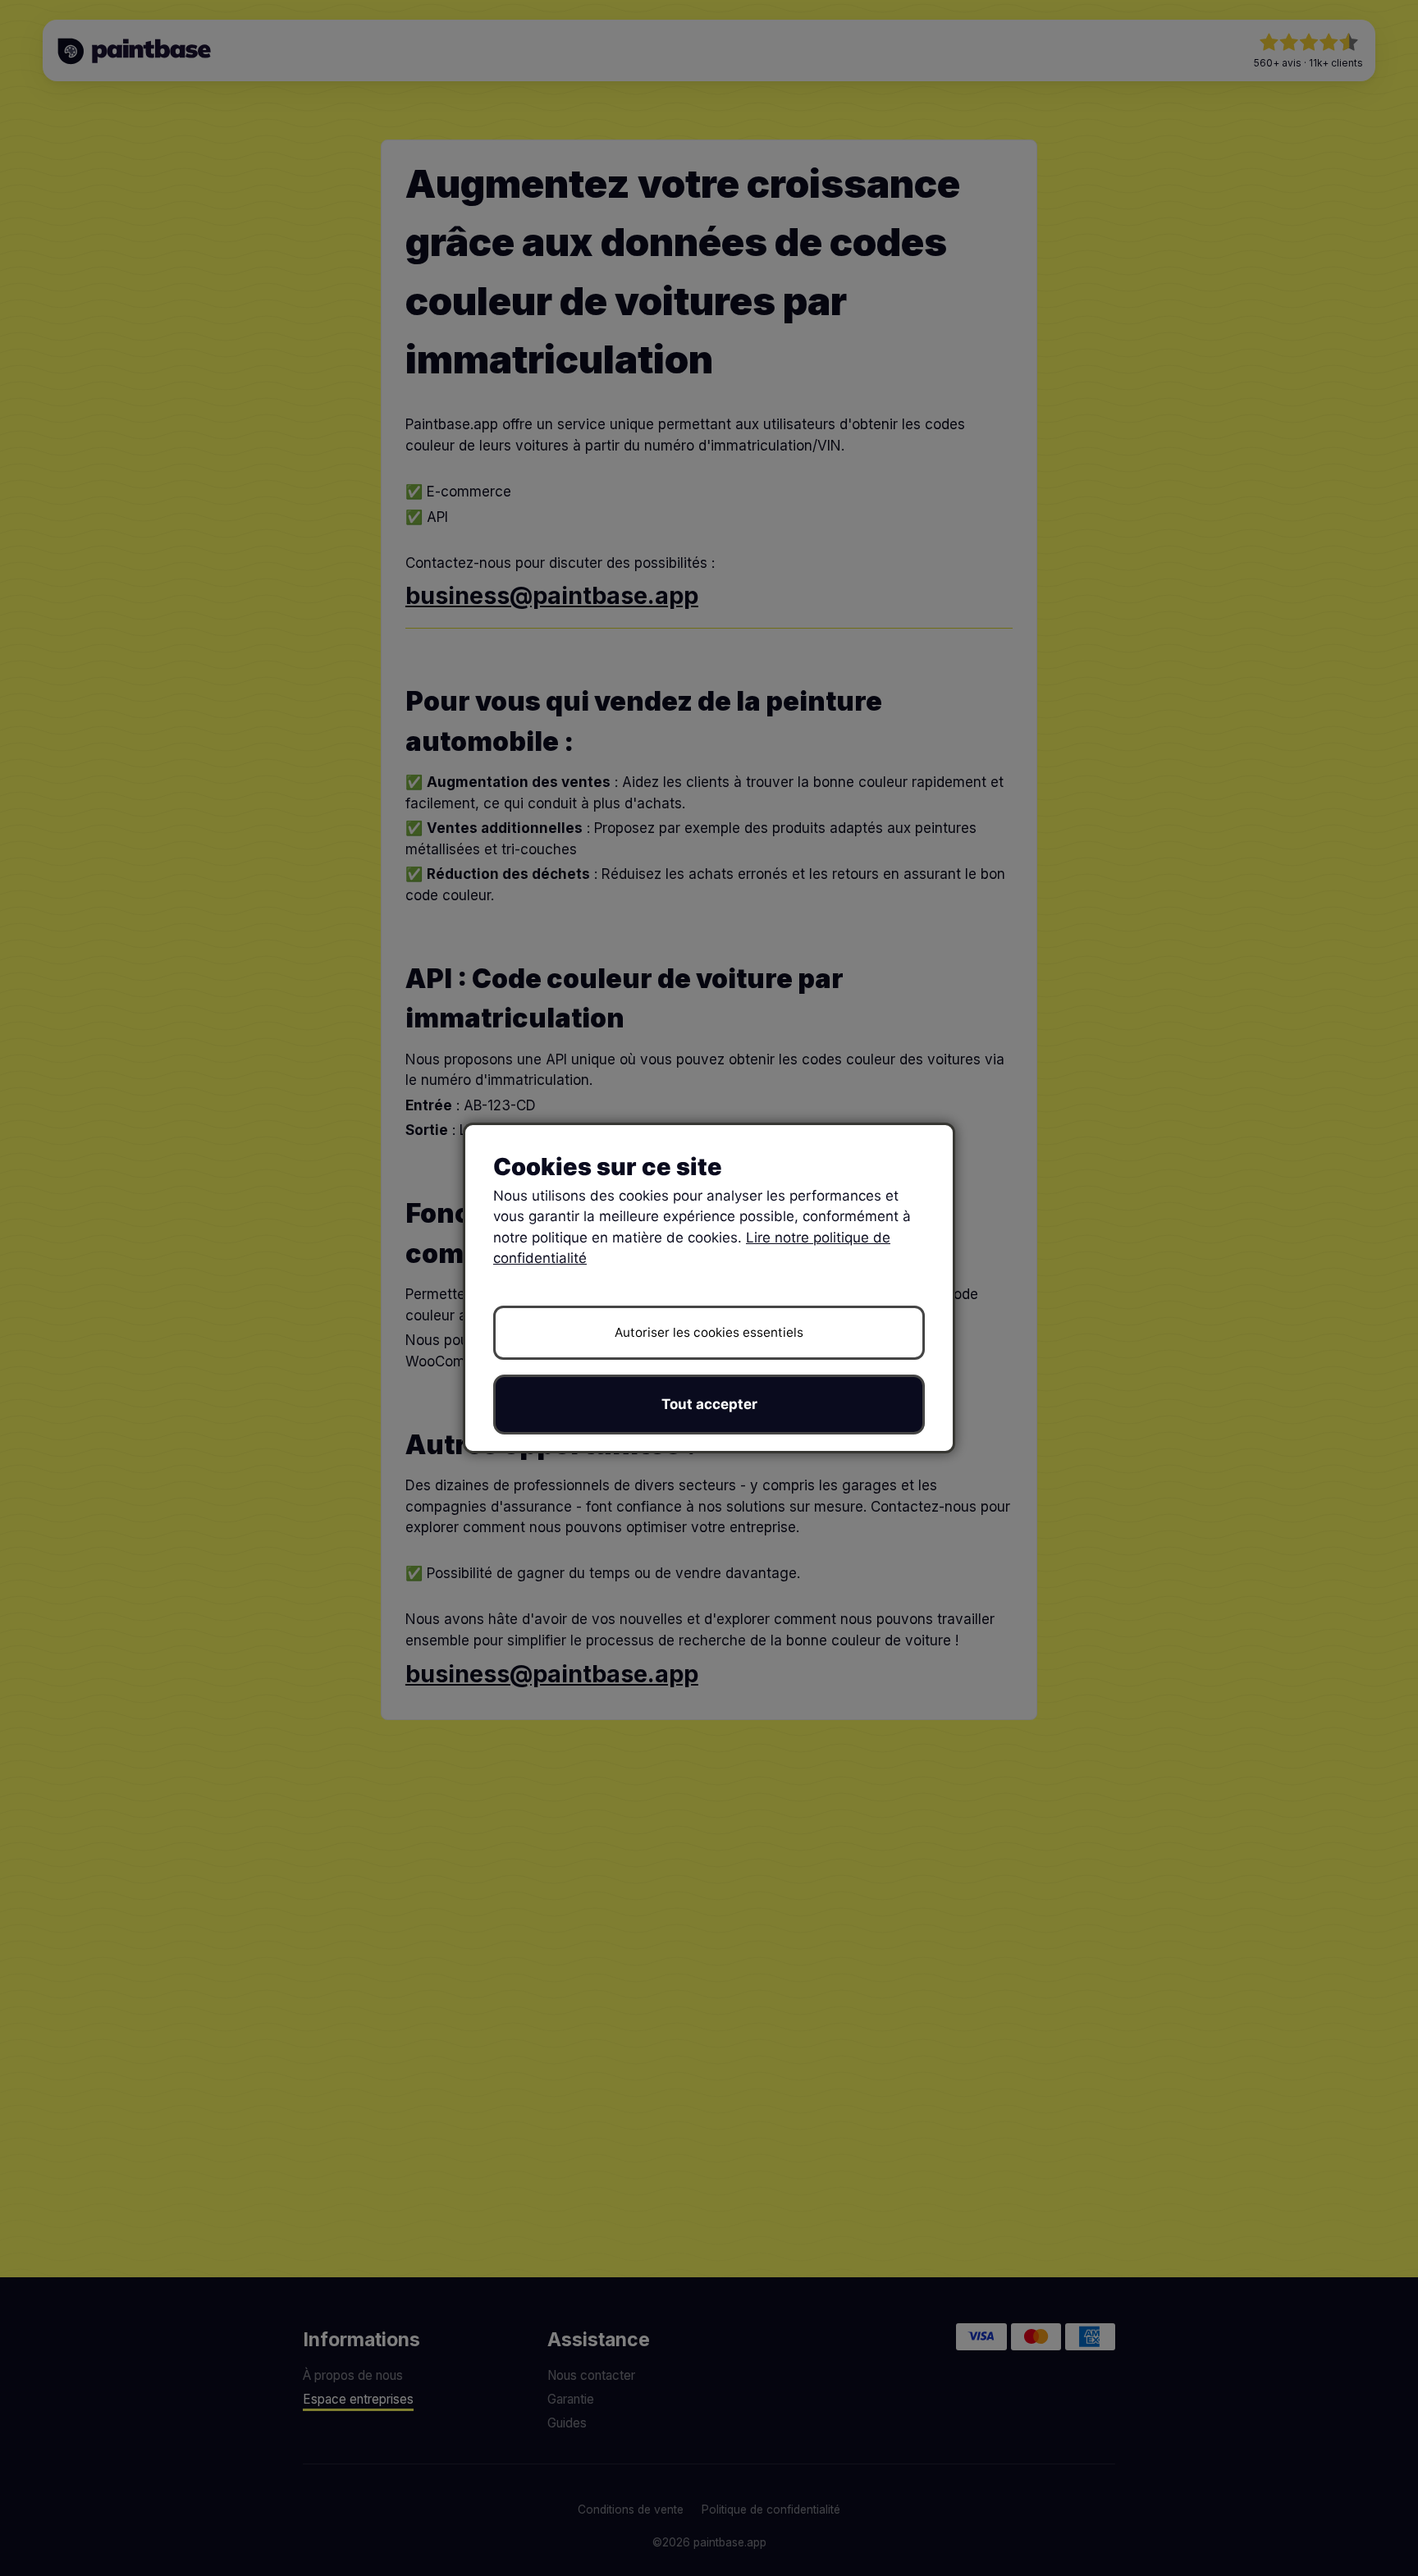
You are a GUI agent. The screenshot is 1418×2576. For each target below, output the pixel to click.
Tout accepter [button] (709, 1404)
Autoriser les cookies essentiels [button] (709, 1332)
